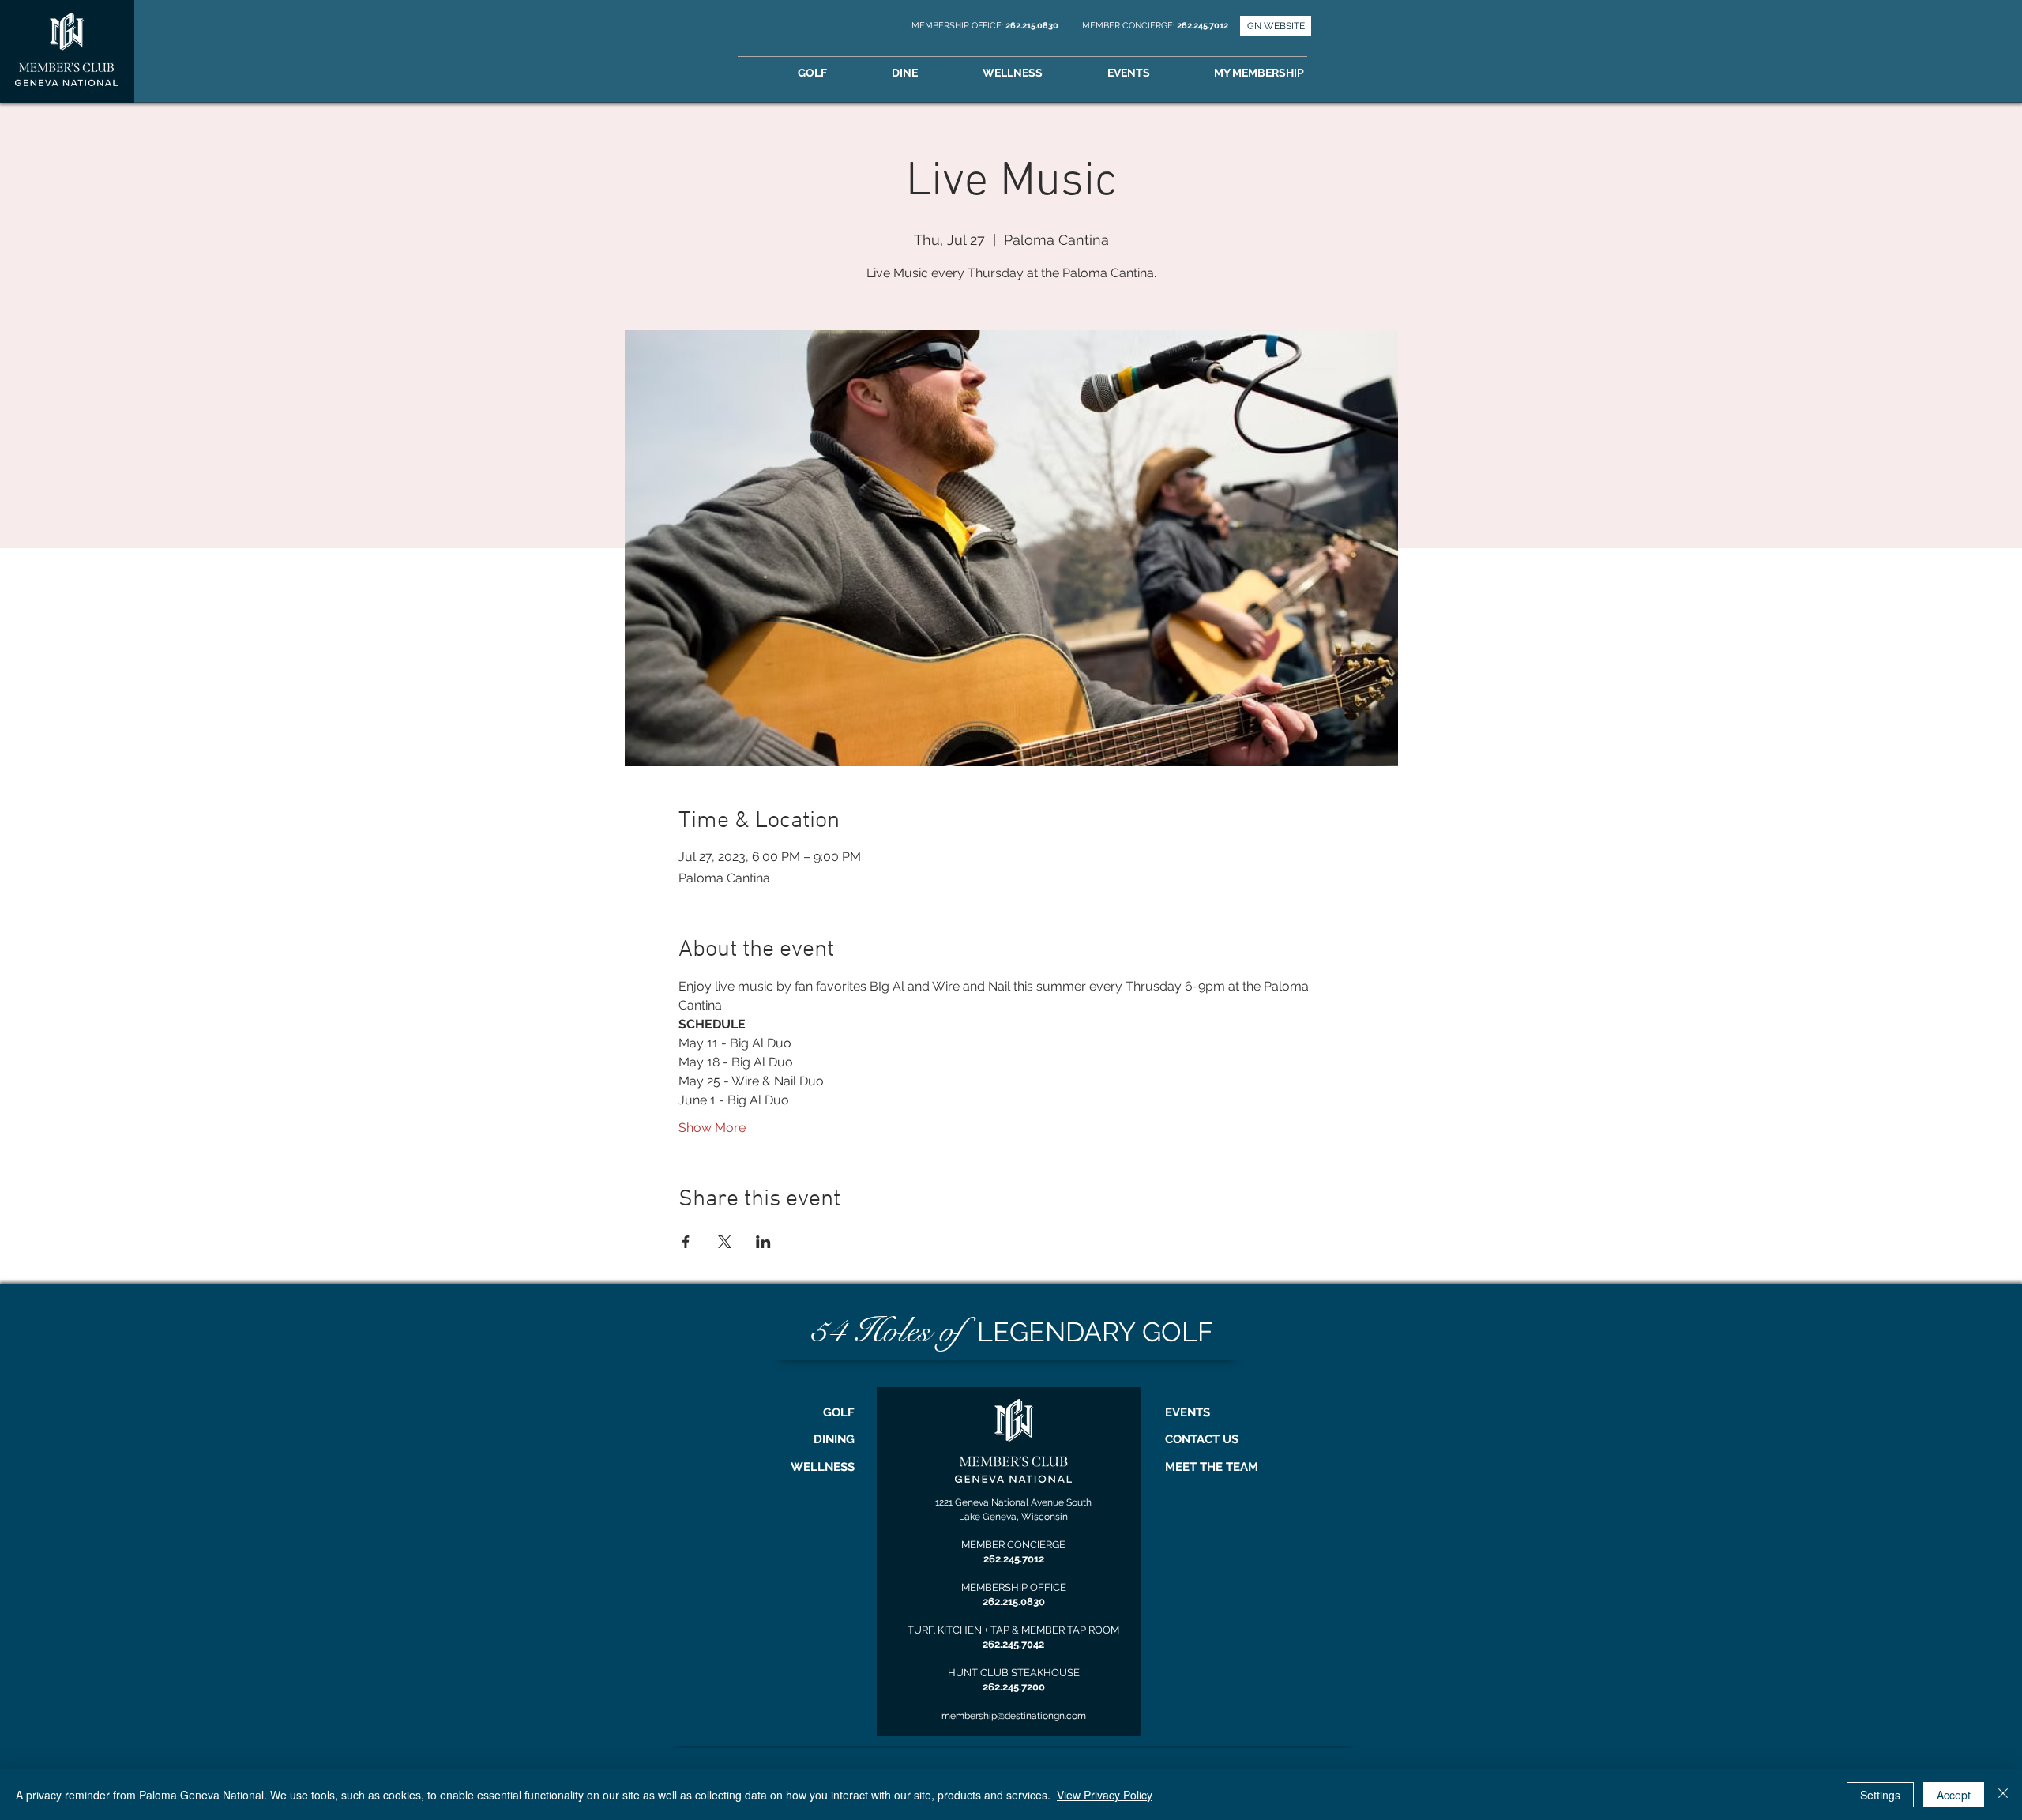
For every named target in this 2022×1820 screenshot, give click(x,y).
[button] (1281, 73)
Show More (712, 1128)
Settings (1880, 1795)
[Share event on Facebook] (686, 1242)
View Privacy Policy (1105, 1795)
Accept (1954, 1795)
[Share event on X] (725, 1242)
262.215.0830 (1033, 26)
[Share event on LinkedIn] (763, 1242)
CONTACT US (1202, 1439)
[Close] (2003, 1795)
